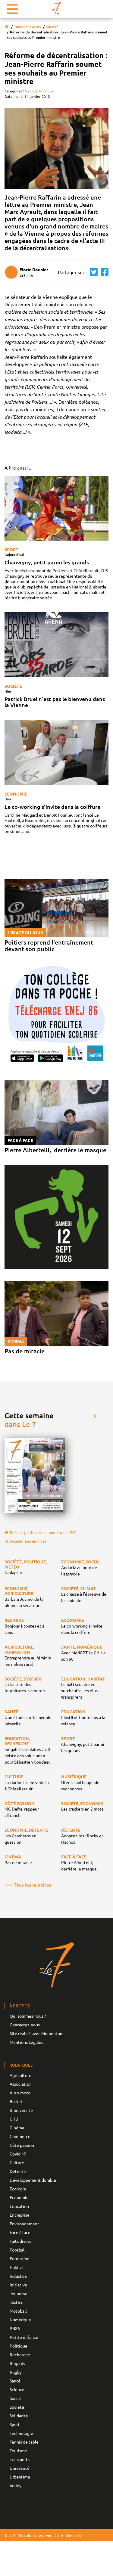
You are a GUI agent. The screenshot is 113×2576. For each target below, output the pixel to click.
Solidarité (19, 2416)
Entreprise (20, 2215)
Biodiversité (21, 2110)
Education (19, 2206)
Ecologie (18, 2189)
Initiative (18, 2285)
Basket (16, 2101)
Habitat (17, 2267)
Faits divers (20, 2241)
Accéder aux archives (28, 1541)
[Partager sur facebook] (103, 272)
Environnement (24, 2224)
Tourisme (18, 2450)
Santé (15, 2381)
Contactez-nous (25, 2025)
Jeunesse (19, 2293)
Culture (17, 2162)
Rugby (16, 2372)
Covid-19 (18, 2154)
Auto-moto (20, 2093)
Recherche (20, 2354)
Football (18, 2250)
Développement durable (33, 2180)
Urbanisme (20, 2477)
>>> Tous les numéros (28, 1885)
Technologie (21, 2433)
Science (17, 2389)
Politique (47, 91)
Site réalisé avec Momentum (37, 2033)
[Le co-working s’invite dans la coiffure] (56, 753)
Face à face (20, 2232)
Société (52, 27)
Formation (20, 2258)
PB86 (15, 2328)
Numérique (20, 2320)
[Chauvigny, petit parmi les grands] (56, 508)
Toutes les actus (27, 27)
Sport (11, 549)
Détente (18, 2171)
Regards (17, 2363)
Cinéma (17, 2128)
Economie (16, 794)
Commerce (20, 2136)
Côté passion (22, 2145)
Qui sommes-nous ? (28, 2016)
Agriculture (20, 2075)
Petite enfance (24, 2337)
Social (15, 2398)
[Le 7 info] (57, 8)
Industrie (18, 2276)
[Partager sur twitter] (92, 272)
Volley (16, 2485)
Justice (17, 2302)
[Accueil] (7, 27)
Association (21, 2084)
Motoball (18, 2311)
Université (20, 2468)
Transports (20, 2459)
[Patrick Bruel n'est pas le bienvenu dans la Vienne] (56, 645)
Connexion (75, 2535)
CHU (14, 2119)
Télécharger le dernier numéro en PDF (42, 1532)
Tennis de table (24, 2442)
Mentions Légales (26, 2042)
